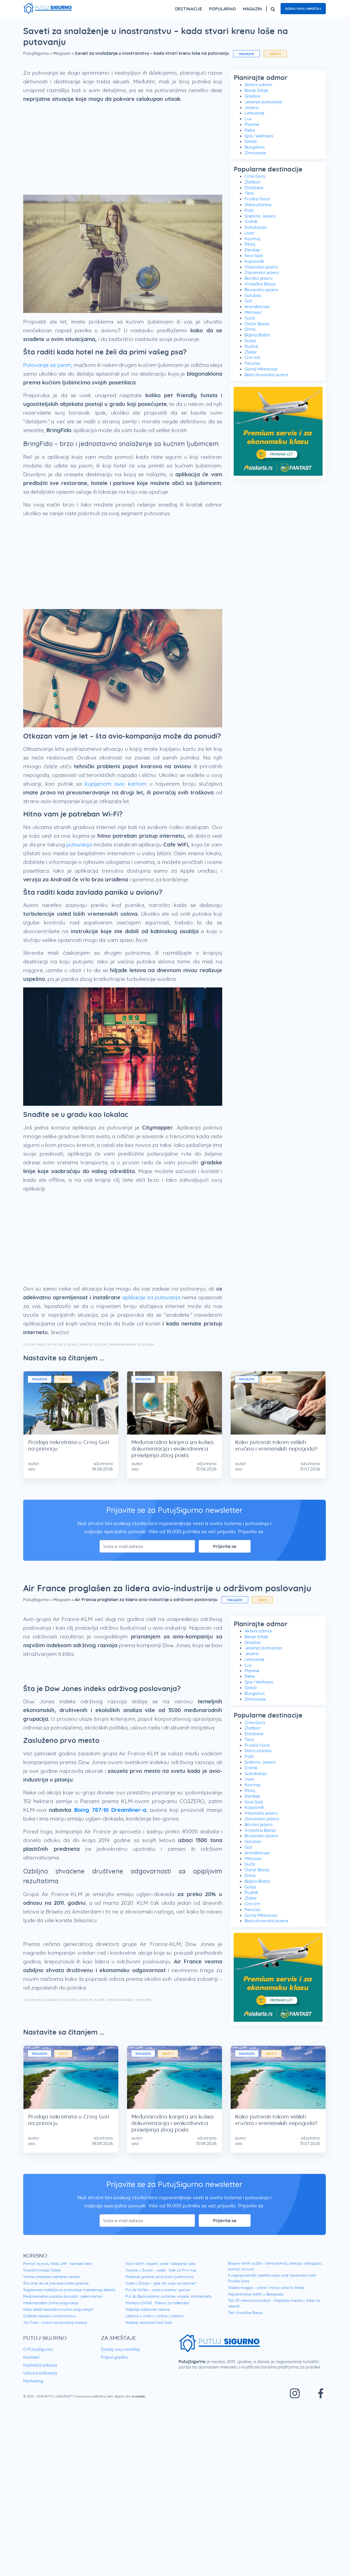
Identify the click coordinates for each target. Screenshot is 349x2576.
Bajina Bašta (257, 335)
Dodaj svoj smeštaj (303, 9)
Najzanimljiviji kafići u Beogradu (256, 2294)
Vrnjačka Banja (260, 284)
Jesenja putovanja (263, 102)
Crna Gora (255, 176)
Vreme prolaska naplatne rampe (51, 2277)
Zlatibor (252, 182)
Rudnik (252, 346)
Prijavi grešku (114, 2357)
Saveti (275, 54)
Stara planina (258, 204)
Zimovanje (255, 153)
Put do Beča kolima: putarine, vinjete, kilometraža (168, 2296)
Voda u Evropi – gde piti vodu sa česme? (161, 2283)
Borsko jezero (259, 278)
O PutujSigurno (38, 2349)
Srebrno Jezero (260, 216)
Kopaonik (254, 261)
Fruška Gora (257, 199)
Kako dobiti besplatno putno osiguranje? (58, 2309)
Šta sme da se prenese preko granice (56, 2283)
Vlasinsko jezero (261, 267)
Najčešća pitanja (40, 2365)
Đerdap (252, 250)
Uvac (250, 233)
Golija (250, 341)
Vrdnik (251, 221)
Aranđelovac (257, 306)
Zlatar (251, 352)
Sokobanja (256, 227)
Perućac (253, 363)
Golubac (253, 295)
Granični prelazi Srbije (42, 2270)
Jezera (252, 107)
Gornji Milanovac (261, 369)
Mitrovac (253, 312)
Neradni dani (81, 2264)
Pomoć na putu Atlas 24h (45, 2264)
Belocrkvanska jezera (266, 375)
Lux (248, 119)
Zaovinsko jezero (262, 272)
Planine (252, 124)
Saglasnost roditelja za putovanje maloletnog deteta (69, 2290)
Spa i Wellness (259, 136)
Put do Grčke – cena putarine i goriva (158, 2290)
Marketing (33, 2381)
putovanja (79, 844)
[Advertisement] (123, 151)
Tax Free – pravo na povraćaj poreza (55, 2322)
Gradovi (252, 96)
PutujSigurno (36, 53)
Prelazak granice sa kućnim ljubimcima (159, 2277)
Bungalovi (255, 147)
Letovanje (255, 113)
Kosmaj (252, 239)
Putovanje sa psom (47, 365)
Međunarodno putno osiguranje (51, 2303)
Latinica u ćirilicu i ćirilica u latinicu (155, 2316)
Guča (250, 318)
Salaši (251, 141)
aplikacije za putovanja (151, 1297)
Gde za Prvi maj (182, 2270)
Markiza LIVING (139, 2303)
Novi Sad (254, 255)
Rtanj (250, 244)
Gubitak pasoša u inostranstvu (50, 2316)
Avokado (139, 2396)
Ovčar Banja (257, 324)
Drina (250, 329)
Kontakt (31, 2357)
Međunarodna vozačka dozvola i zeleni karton (63, 2296)
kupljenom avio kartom (116, 784)
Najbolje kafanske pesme (148, 2309)
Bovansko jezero (261, 290)
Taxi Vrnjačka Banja (245, 2313)
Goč (249, 301)
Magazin (62, 53)
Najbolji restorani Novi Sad (148, 2322)
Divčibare (254, 188)
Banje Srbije (256, 90)
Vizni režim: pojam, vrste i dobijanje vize (160, 2264)
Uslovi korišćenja (40, 2373)
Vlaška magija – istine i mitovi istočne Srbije (266, 2288)
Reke (250, 130)
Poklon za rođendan (172, 2303)
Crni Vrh (252, 357)
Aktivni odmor (258, 85)
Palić (249, 210)
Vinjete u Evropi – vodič (146, 2270)
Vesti (63, 1379)
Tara (249, 193)
